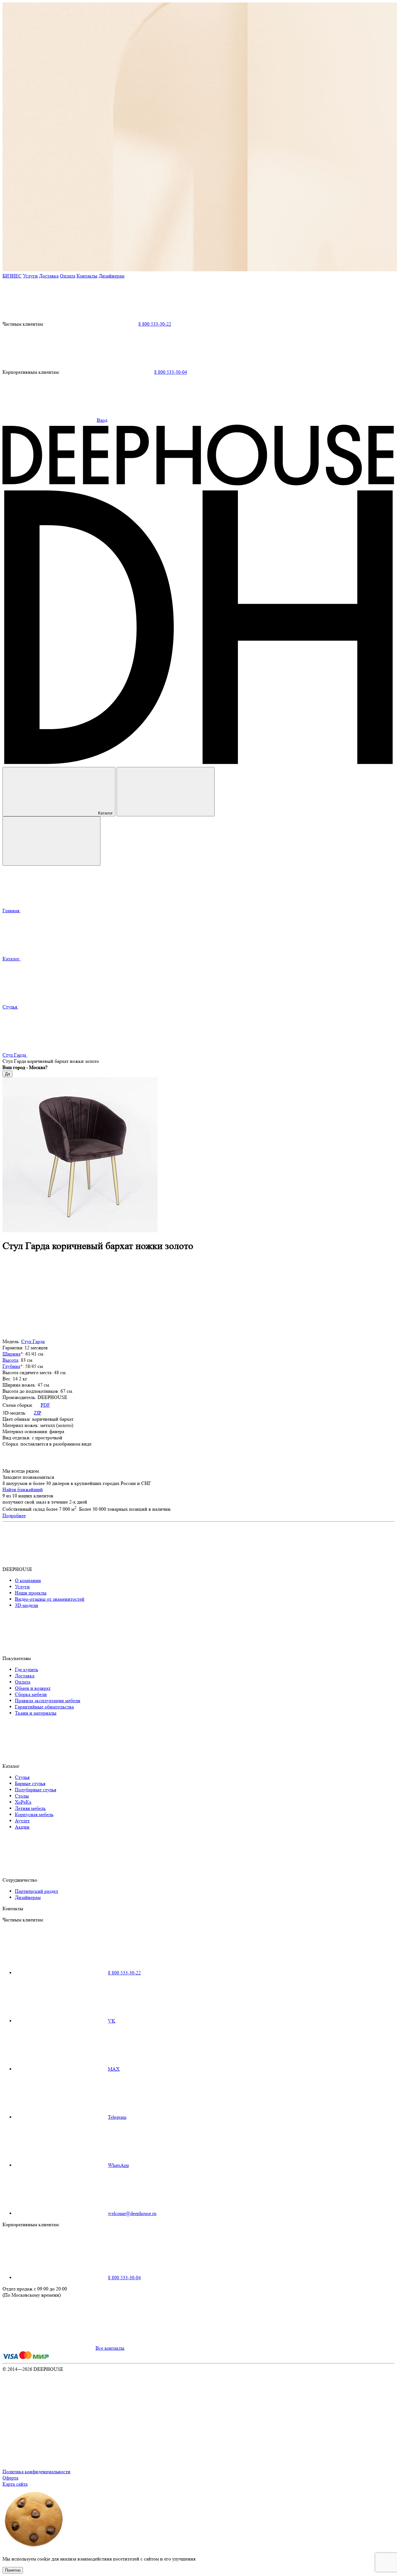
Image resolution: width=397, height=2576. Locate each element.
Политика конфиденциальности (36, 2472)
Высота (10, 1360)
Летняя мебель (30, 1808)
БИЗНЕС (12, 276)
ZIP (38, 1413)
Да (7, 1074)
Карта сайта (15, 2484)
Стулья (22, 1777)
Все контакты (110, 2348)
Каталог (105, 813)
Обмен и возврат (33, 1688)
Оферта (10, 2478)
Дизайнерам (112, 276)
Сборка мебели (31, 1694)
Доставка (49, 276)
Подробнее (14, 1516)
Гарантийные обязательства (44, 1707)
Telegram (117, 2117)
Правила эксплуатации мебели (48, 1701)
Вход (102, 420)
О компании (28, 1580)
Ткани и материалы (36, 1713)
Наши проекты (31, 1593)
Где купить (27, 1669)
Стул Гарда (33, 1341)
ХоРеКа (23, 1802)
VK (112, 2021)
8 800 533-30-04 (171, 372)
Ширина (11, 1354)
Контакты (87, 276)
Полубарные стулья (36, 1790)
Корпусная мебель (34, 1814)
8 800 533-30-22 (155, 324)
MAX (114, 2069)
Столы (22, 1796)
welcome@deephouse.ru (132, 2213)
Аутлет (22, 1821)
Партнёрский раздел (36, 1891)
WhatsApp (118, 2165)
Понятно (13, 2570)
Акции (22, 1827)
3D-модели (27, 1605)
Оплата (68, 276)
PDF (45, 1405)
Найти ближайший (23, 1489)
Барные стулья (30, 1783)
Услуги (30, 276)
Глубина (11, 1366)
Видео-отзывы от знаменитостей (50, 1599)
